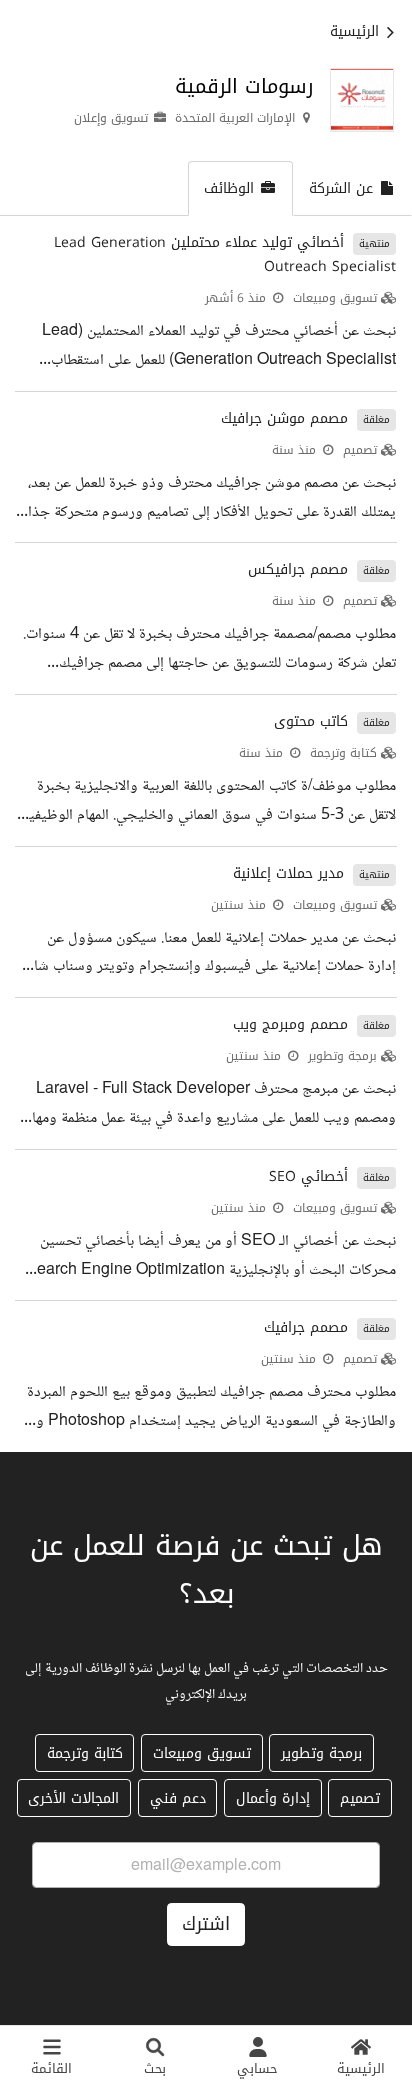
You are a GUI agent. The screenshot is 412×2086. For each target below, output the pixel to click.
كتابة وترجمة (343, 753)
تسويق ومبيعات (335, 298)
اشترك (206, 1924)
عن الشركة (341, 188)
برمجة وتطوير (342, 1056)
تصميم (360, 450)
